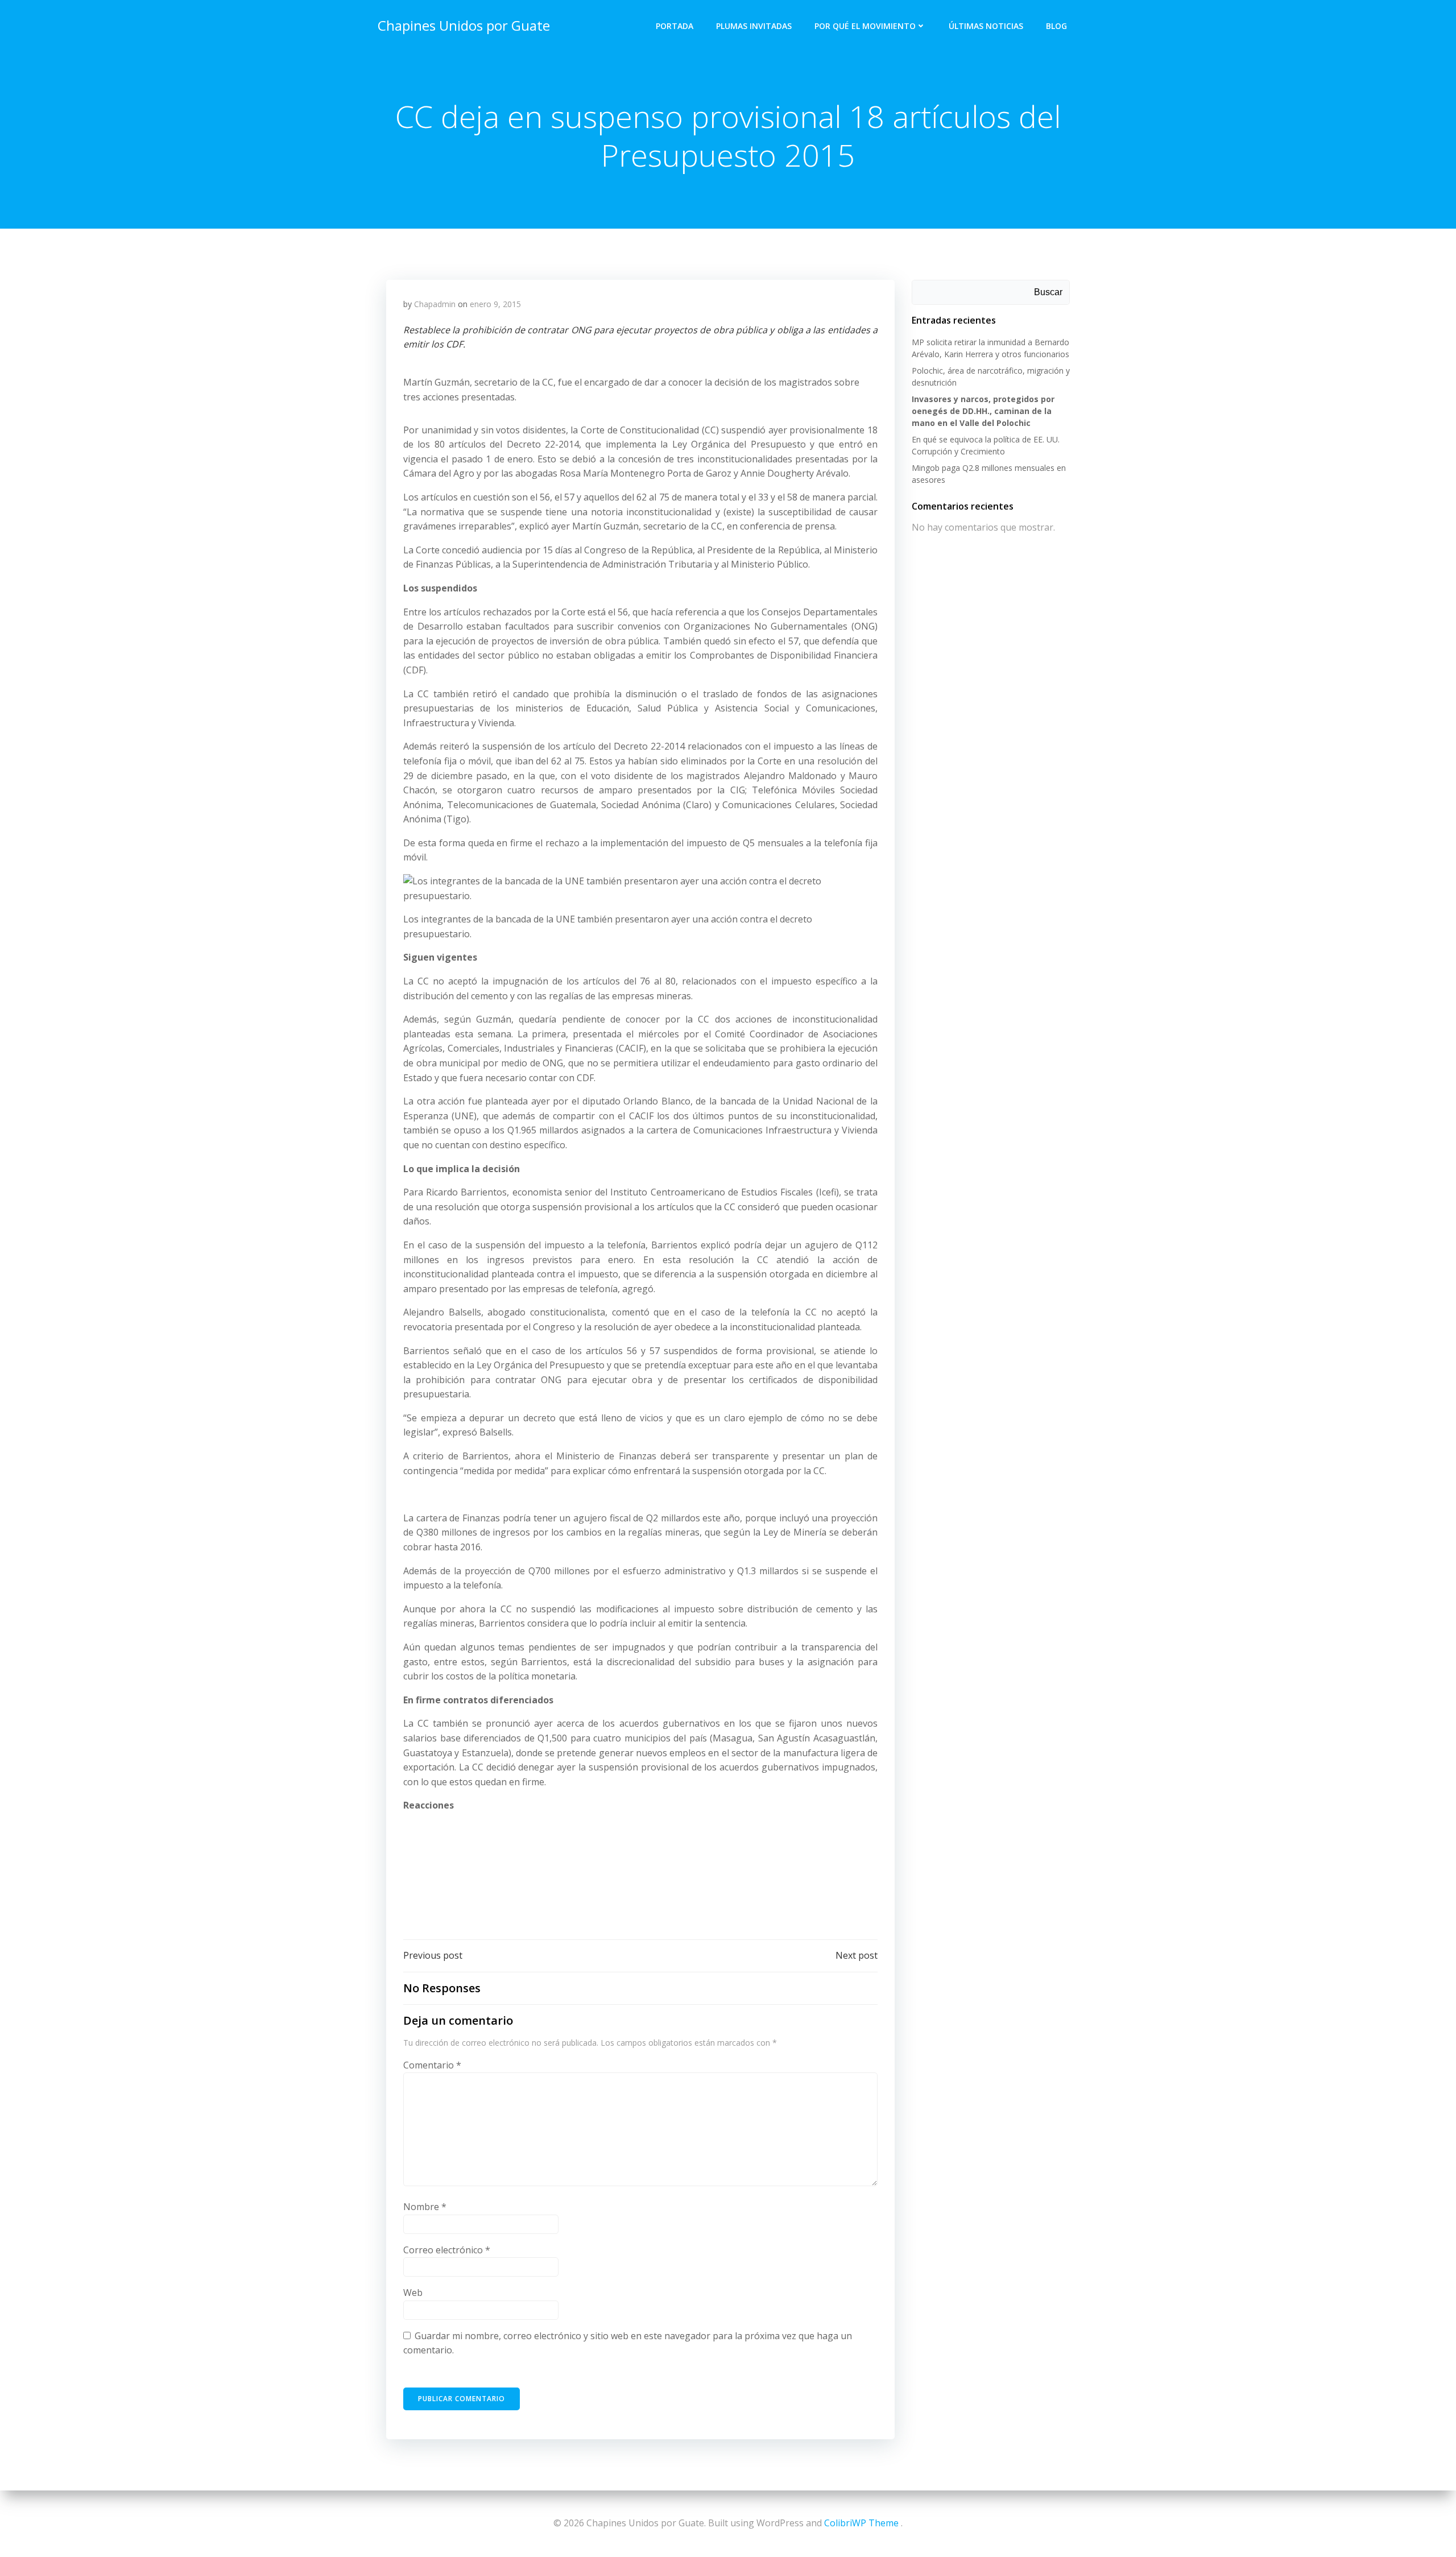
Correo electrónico (447, 2250)
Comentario (432, 2065)
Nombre (425, 2207)
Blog (1056, 26)
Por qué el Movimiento (865, 26)
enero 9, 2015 (495, 304)
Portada (675, 26)
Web (413, 2293)
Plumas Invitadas (754, 26)
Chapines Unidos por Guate (464, 25)
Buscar (1048, 292)
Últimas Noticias (986, 26)
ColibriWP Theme (861, 2523)
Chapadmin (435, 304)
